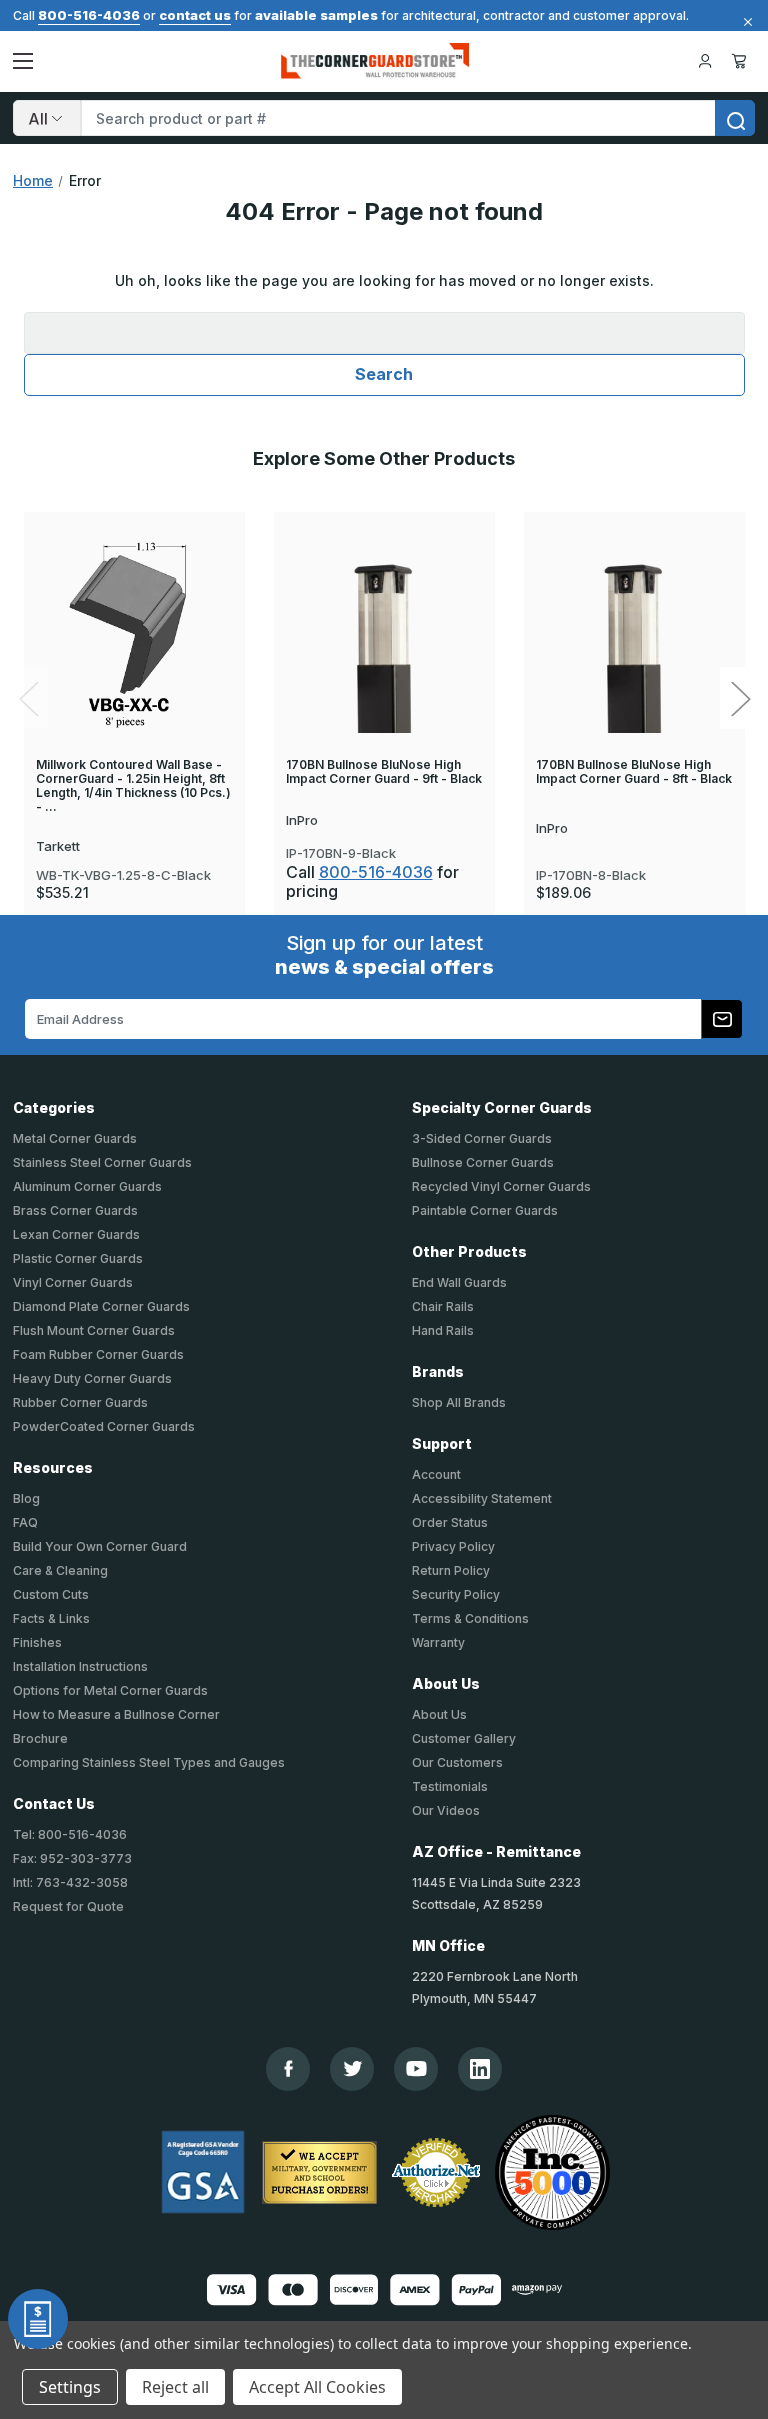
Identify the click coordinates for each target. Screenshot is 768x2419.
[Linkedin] (480, 2069)
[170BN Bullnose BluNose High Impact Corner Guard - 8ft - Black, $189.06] (634, 635)
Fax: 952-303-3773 (72, 1858)
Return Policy (451, 1570)
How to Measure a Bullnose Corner (116, 1714)
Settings (70, 2387)
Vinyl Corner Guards (73, 1282)
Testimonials (450, 1786)
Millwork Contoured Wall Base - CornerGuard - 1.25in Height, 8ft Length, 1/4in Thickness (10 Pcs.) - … (133, 786)
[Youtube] (416, 2068)
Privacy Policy (453, 1546)
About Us (439, 1714)
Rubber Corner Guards (80, 1402)
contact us (195, 15)
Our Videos (446, 1810)
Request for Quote (68, 1906)
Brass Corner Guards (75, 1210)
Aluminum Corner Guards (87, 1186)
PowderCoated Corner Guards (104, 1426)
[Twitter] (352, 2068)
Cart (742, 61)
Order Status (450, 1522)
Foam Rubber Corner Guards (98, 1354)
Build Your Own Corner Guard (100, 1546)
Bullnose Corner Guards (483, 1162)
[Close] (745, 22)
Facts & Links (51, 1618)
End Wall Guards (459, 1282)
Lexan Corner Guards (76, 1234)
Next (740, 698)
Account (436, 1474)
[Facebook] (288, 2068)
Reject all (175, 2387)
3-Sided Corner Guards (482, 1138)
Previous (28, 698)
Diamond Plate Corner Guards (101, 1306)
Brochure (40, 1738)
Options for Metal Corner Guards (110, 1690)
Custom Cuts (51, 1594)
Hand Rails (443, 1330)
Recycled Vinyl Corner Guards (501, 1186)
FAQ (25, 1522)
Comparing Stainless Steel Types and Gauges (149, 1762)
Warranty (438, 1642)
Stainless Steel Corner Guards (102, 1162)
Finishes (37, 1642)
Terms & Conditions (470, 1618)
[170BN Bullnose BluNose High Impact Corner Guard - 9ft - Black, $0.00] (384, 635)
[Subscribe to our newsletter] (722, 1019)
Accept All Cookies (317, 2387)
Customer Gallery (464, 1738)
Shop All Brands (459, 1402)
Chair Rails (443, 1306)
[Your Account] (705, 61)
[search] (735, 118)
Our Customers (457, 1762)
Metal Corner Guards (75, 1138)
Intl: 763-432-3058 (70, 1882)
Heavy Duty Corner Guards (92, 1378)
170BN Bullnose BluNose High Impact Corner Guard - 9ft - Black (384, 772)
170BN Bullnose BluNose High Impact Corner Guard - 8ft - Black (634, 772)
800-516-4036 (89, 15)
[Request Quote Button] (38, 2319)
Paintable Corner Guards (485, 1210)
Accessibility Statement (482, 1498)
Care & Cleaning (60, 1570)
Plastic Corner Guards (78, 1258)
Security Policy (456, 1594)
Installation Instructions (80, 1666)
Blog (26, 1498)
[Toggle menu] (23, 61)
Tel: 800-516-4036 (70, 1834)
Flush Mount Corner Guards (94, 1330)
